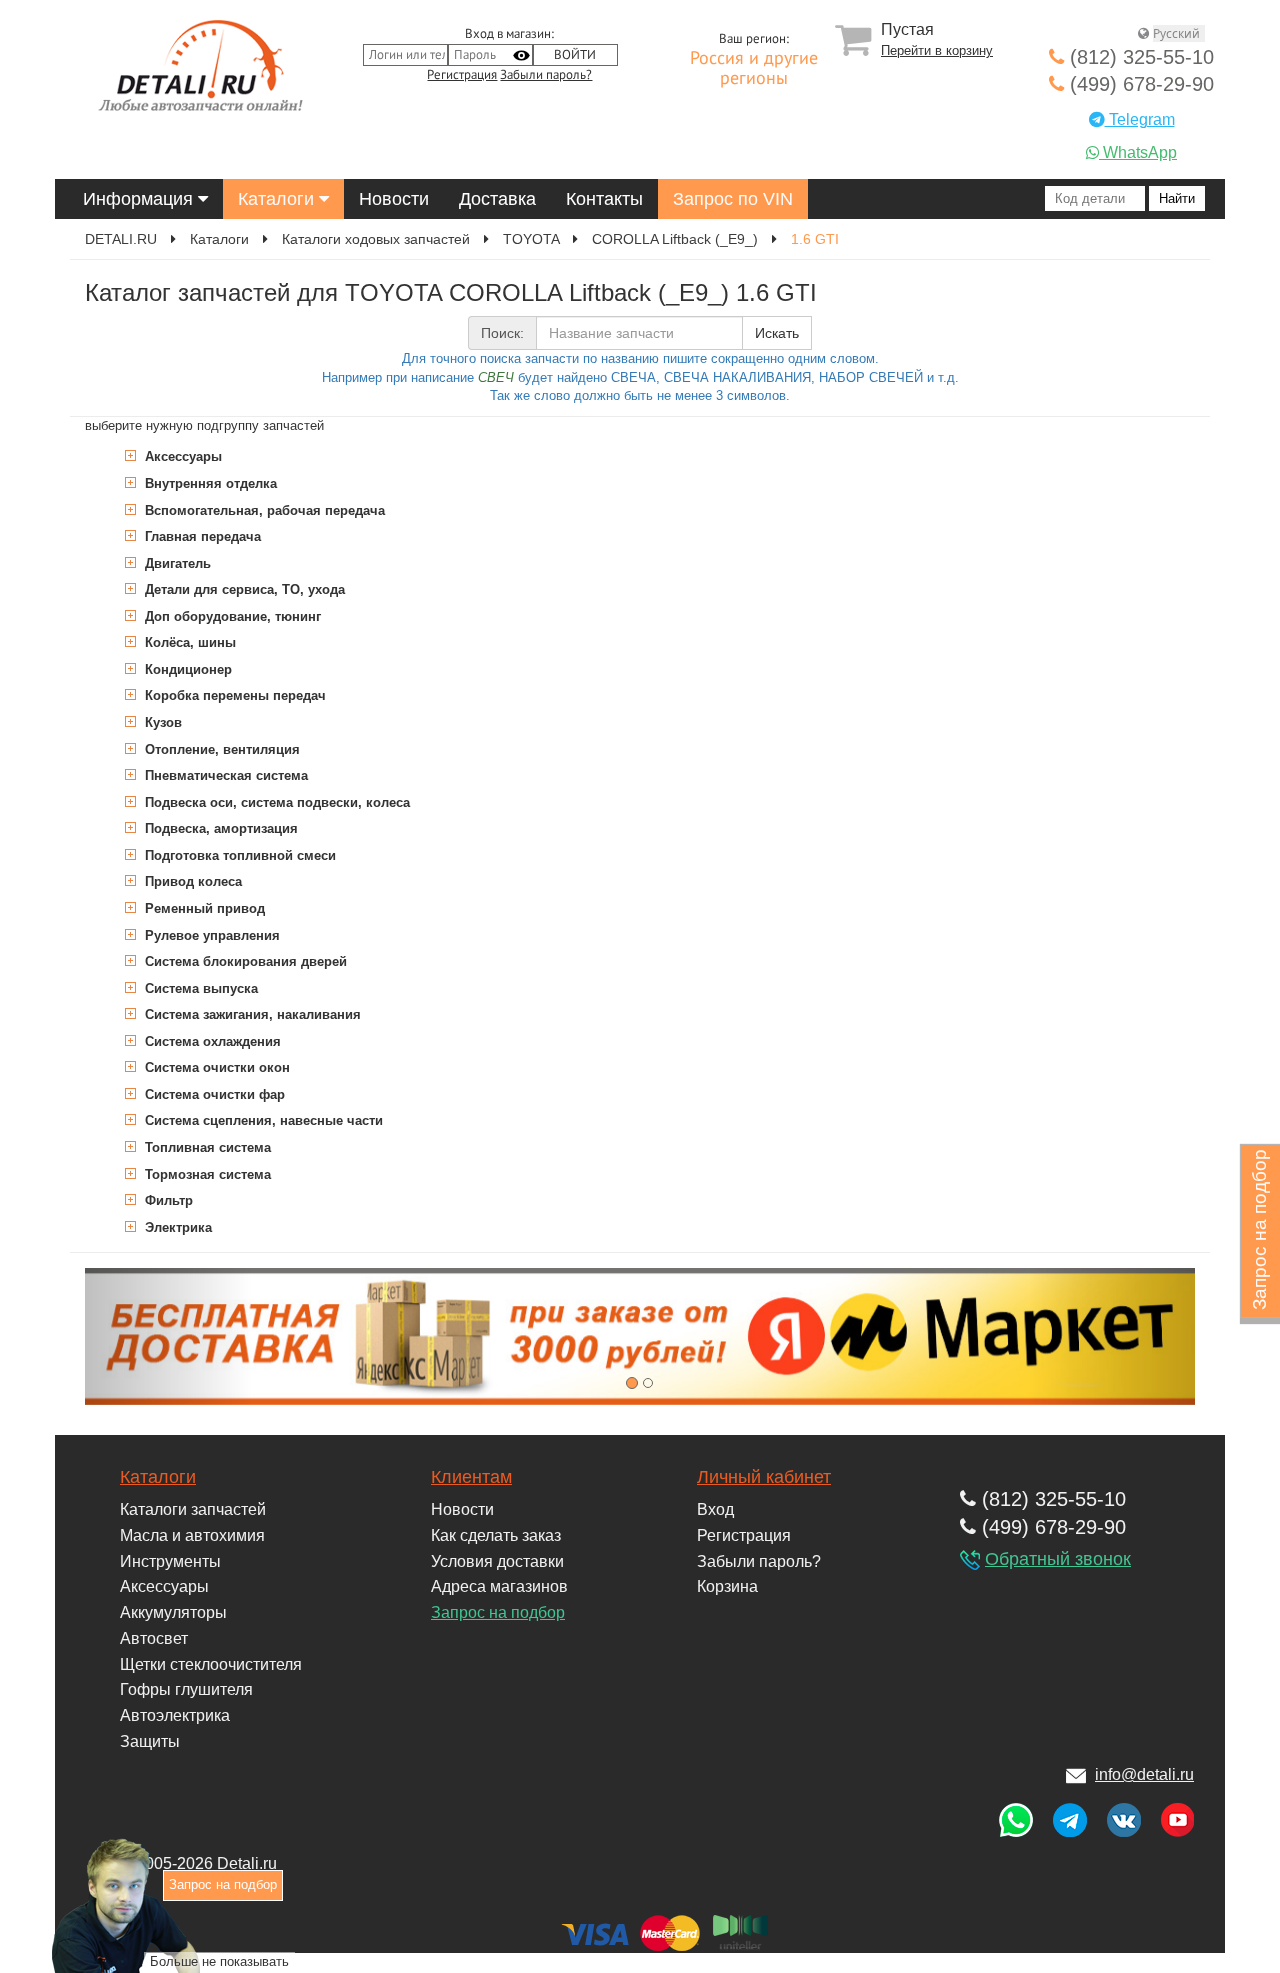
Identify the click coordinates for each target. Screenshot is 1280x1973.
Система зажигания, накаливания (251, 1014)
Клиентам (471, 1477)
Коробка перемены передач (233, 695)
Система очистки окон (215, 1067)
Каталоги (278, 199)
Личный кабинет (764, 1477)
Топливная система (206, 1147)
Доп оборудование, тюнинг (231, 616)
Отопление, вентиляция (220, 749)
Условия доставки (497, 1561)
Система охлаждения (211, 1041)
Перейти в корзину (937, 50)
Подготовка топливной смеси (238, 855)
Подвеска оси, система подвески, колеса (275, 802)
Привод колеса (191, 881)
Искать (777, 333)
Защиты (150, 1741)
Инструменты (170, 1561)
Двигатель (176, 563)
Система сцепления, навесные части (262, 1120)
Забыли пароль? (546, 75)
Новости (394, 199)
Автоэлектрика (175, 1715)
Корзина (727, 1586)
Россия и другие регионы (754, 69)
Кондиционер (186, 669)
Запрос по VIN (733, 199)
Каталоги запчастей (193, 1509)
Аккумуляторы (173, 1612)
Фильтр (167, 1200)
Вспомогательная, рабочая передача (263, 510)
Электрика (176, 1227)
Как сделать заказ (496, 1535)
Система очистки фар (213, 1094)
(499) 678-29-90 (1139, 84)
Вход (715, 1509)
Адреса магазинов (499, 1586)
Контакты (604, 199)
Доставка (497, 199)
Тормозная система (206, 1174)
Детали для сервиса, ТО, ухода (243, 589)
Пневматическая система (224, 775)
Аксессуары (181, 456)
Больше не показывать (219, 1961)
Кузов (161, 722)
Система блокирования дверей (244, 961)
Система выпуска (199, 988)
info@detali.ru (1144, 1774)
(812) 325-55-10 (1139, 57)
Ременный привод (203, 908)
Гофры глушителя (186, 1689)
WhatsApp (1138, 152)
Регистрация (462, 75)
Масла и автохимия (192, 1535)
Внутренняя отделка (209, 483)
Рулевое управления (210, 935)
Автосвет (154, 1638)
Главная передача (201, 536)
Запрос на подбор (498, 1612)
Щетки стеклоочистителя (211, 1664)
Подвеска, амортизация (219, 828)
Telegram (1140, 119)
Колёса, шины (188, 642)
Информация (140, 199)
